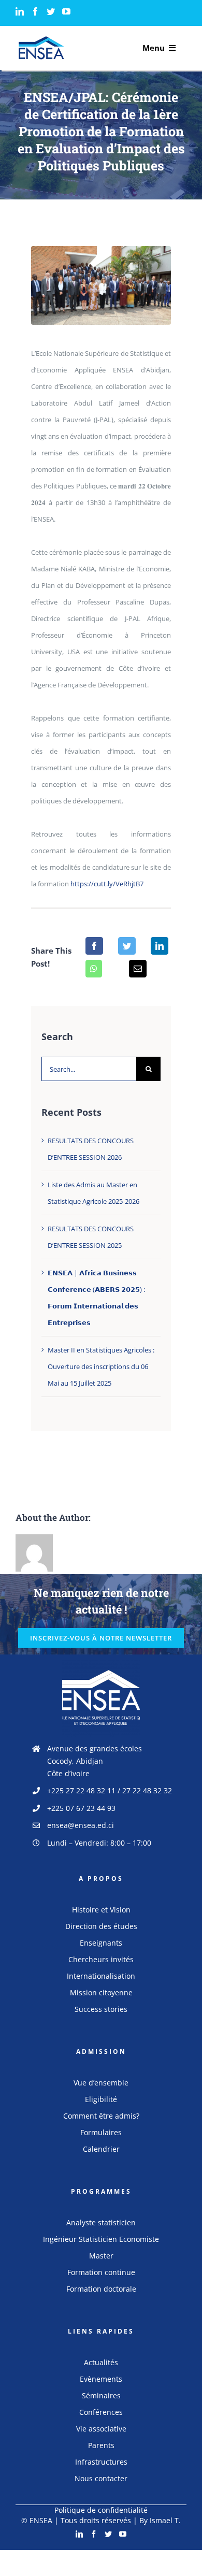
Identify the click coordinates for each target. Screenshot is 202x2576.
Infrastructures (101, 2462)
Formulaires (101, 2132)
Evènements (101, 2379)
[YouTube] (66, 11)
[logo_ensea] (41, 39)
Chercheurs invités (101, 1959)
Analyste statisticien (101, 2222)
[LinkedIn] (20, 11)
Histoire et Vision (101, 1910)
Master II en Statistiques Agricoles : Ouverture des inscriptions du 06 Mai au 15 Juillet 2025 (101, 1366)
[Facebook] (35, 11)
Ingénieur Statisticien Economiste (101, 2239)
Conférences (101, 2412)
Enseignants (101, 1943)
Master (101, 2256)
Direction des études (101, 1926)
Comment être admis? (101, 2116)
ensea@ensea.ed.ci (81, 1825)
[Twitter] (51, 11)
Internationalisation (101, 1976)
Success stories (101, 2009)
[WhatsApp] (94, 969)
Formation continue (101, 2272)
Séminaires (101, 2395)
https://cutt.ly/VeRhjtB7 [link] (107, 884)
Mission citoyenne (101, 1992)
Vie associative (101, 2429)
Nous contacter (101, 2478)
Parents (101, 2445)
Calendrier (101, 2149)
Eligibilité (101, 2099)
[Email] (138, 969)
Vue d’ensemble (101, 2083)
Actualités (101, 2362)
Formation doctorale (101, 2289)
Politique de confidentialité (101, 2510)
